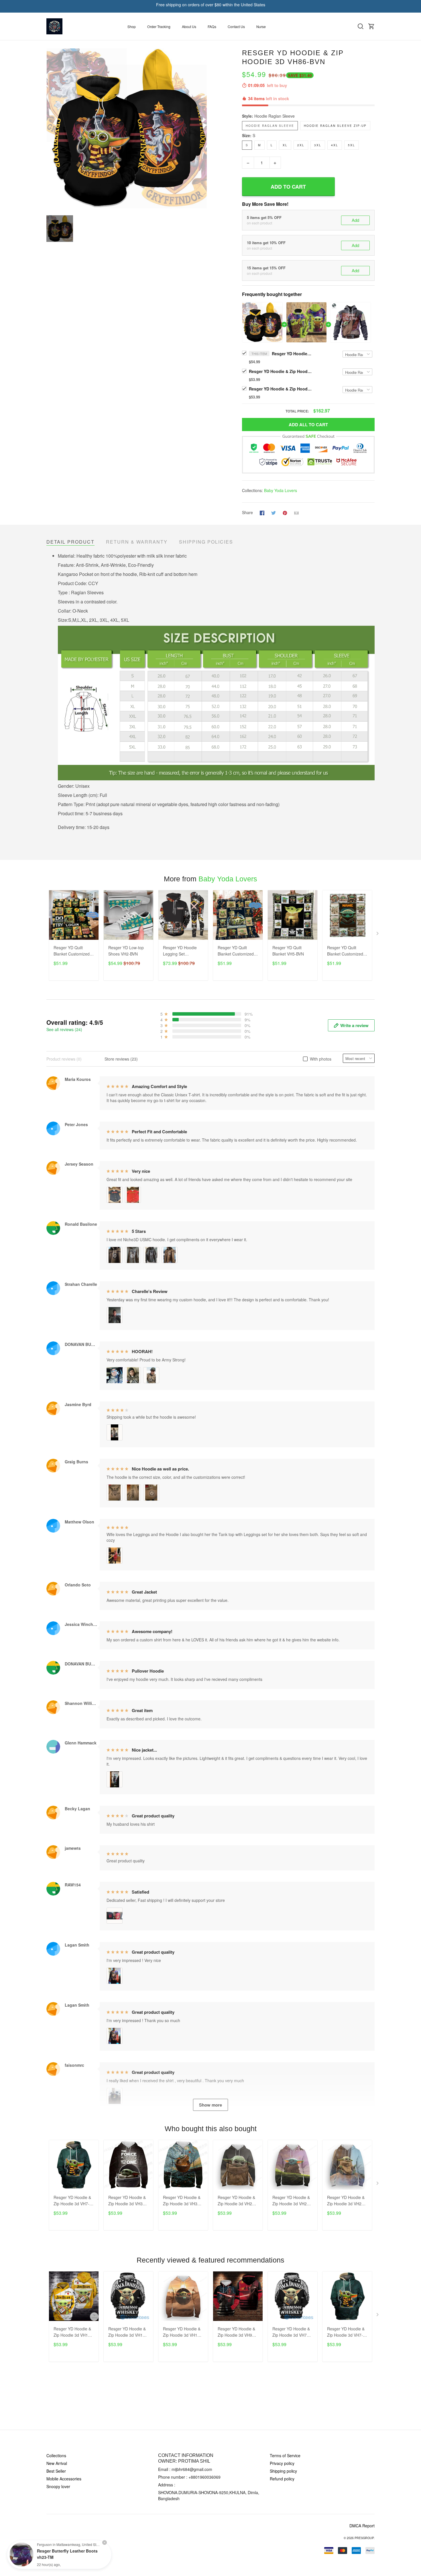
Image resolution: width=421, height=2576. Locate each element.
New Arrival (57, 2463)
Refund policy (282, 2479)
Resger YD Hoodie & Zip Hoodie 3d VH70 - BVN (292, 2332)
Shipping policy (283, 2471)
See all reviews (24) (64, 1029)
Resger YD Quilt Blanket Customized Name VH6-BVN (345, 951)
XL (285, 145)
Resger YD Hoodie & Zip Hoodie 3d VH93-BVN (280, 371)
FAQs (212, 26)
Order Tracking (159, 26)
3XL (318, 145)
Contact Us (236, 26)
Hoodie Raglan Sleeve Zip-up (335, 126)
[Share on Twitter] (274, 512)
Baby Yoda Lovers (281, 490)
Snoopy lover (58, 2486)
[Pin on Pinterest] (285, 512)
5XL (352, 145)
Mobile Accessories (64, 2479)
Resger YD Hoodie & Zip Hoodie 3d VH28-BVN (346, 2201)
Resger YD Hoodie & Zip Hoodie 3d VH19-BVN (127, 2332)
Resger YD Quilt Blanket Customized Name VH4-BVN (236, 951)
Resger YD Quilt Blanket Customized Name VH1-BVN (72, 951)
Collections (56, 2455)
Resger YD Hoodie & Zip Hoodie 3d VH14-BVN (73, 2332)
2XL (301, 145)
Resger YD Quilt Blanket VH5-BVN (288, 951)
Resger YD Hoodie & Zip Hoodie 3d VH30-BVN (127, 2201)
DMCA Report (362, 2526)
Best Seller (56, 2471)
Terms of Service (285, 2455)
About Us (189, 26)
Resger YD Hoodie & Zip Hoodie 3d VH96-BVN (237, 2332)
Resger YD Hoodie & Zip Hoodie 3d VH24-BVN (280, 389)
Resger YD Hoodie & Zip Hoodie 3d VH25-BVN (291, 2201)
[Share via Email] (296, 512)
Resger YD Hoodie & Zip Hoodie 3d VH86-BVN (292, 354)
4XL (335, 145)
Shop (132, 26)
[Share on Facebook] (262, 512)
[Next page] (378, 935)
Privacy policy (282, 2463)
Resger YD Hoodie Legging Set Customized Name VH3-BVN (180, 951)
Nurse (261, 26)
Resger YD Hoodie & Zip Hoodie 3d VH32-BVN (182, 2201)
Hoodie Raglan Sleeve (275, 116)
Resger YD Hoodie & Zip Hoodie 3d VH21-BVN (237, 2201)
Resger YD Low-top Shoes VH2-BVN (126, 951)
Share (247, 512)
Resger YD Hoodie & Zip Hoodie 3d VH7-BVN (72, 2201)
